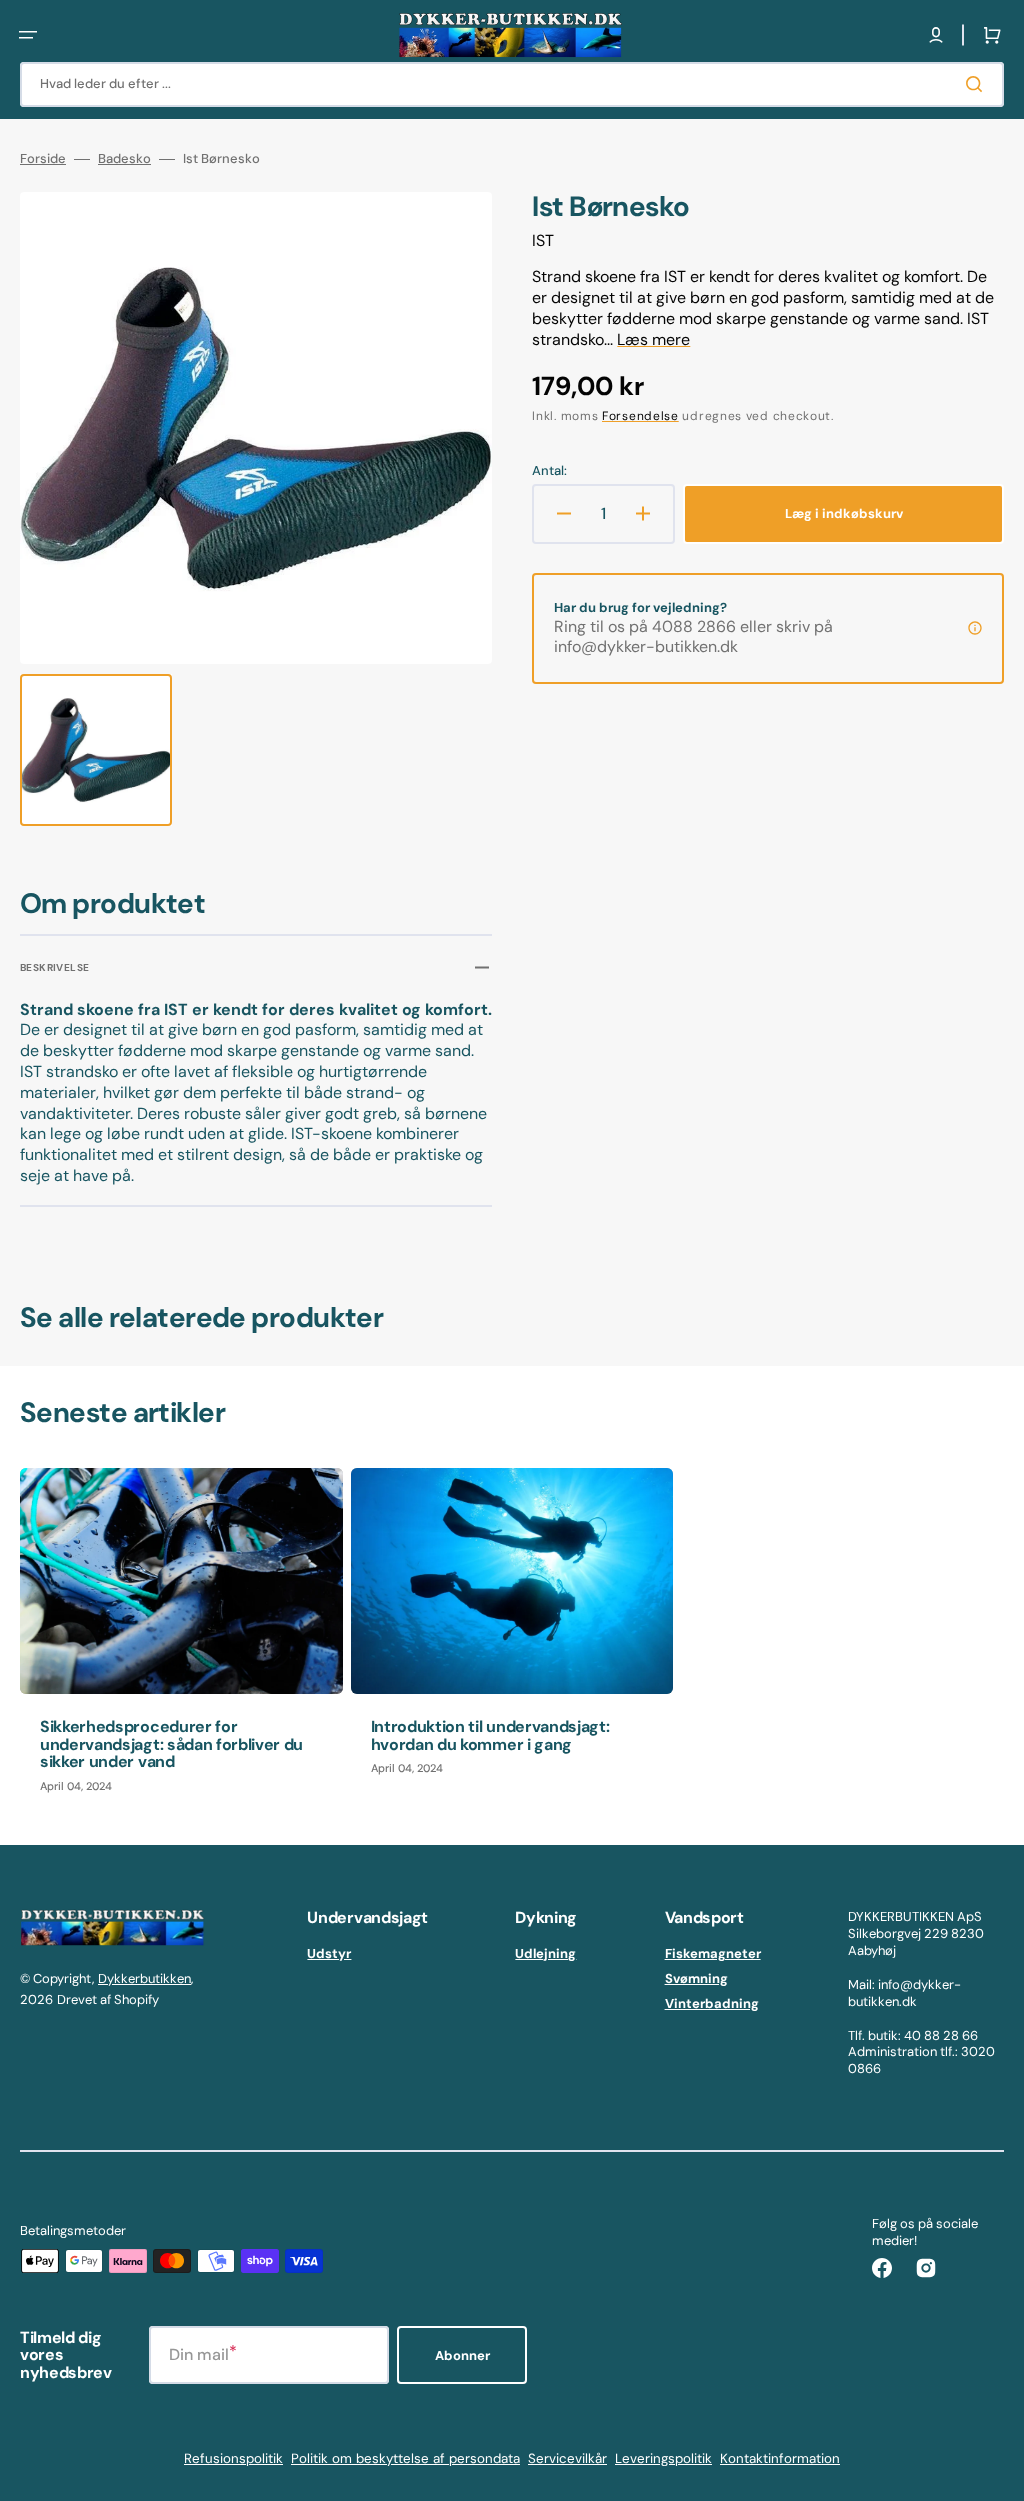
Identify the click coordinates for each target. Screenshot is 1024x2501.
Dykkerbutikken (144, 1978)
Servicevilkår (567, 2458)
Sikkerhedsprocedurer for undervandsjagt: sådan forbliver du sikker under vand (171, 1744)
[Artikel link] (181, 1640)
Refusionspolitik (233, 2458)
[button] (28, 35)
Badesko (124, 159)
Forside (43, 159)
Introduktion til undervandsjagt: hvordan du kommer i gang (490, 1735)
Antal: (549, 471)
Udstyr (329, 1954)
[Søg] (978, 84)
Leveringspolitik (663, 2458)
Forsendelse (640, 416)
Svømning (696, 1978)
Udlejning (545, 1954)
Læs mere (653, 339)
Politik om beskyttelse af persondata (405, 2458)
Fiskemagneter (713, 1954)
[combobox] (512, 84)
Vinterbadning (712, 2003)
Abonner (462, 2355)
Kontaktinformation (780, 2458)
